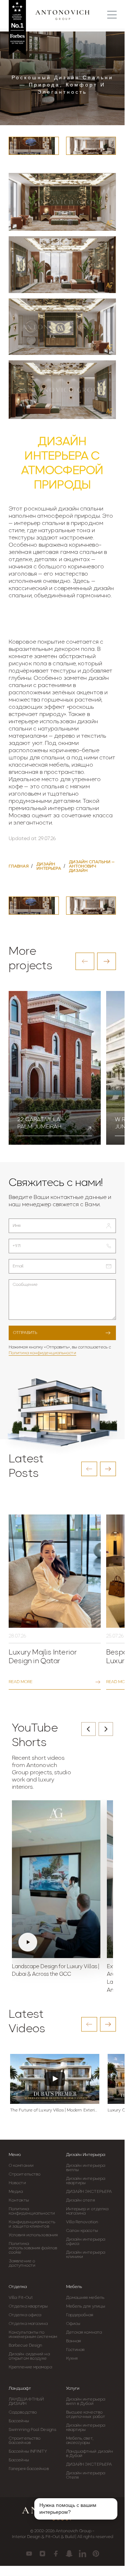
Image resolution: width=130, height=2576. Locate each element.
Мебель (74, 2287)
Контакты (19, 2200)
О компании (21, 2166)
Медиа (16, 2192)
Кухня (72, 2359)
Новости (17, 2183)
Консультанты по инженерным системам (33, 2335)
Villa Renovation (82, 2222)
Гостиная (75, 2350)
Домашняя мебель (85, 2298)
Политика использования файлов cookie (33, 2248)
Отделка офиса (25, 2315)
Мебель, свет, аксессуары (80, 2441)
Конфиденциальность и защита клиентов (32, 2224)
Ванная (74, 2341)
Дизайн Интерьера (86, 2155)
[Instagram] (42, 2554)
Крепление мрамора (30, 2367)
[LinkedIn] (83, 2554)
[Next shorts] (106, 1729)
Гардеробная (80, 2315)
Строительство (25, 2174)
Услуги (73, 2389)
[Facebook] (56, 2554)
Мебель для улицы (86, 2306)
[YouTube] (29, 2554)
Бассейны (19, 2421)
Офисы (73, 2324)
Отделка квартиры (28, 2306)
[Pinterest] (96, 2554)
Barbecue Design (26, 2346)
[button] (85, 961)
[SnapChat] (69, 2554)
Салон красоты (82, 2231)
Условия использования (33, 2235)
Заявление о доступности (22, 2263)
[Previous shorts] (88, 1729)
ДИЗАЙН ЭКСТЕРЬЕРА (89, 2192)
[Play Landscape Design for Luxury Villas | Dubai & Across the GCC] (56, 1879)
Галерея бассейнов (29, 2469)
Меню (15, 2155)
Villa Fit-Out (21, 2298)
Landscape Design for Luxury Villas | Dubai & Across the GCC (55, 1971)
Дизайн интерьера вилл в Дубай (86, 2402)
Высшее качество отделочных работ (86, 2415)
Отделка (18, 2287)
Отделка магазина (28, 2324)
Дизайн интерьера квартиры (86, 2181)
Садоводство (23, 2412)
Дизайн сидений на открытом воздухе (29, 2356)
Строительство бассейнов (25, 2441)
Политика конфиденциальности (42, 1353)
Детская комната (84, 2333)
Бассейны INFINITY (28, 2452)
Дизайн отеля (81, 2200)
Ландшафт (20, 2389)
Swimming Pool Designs (32, 2430)
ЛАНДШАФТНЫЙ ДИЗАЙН (26, 2402)
